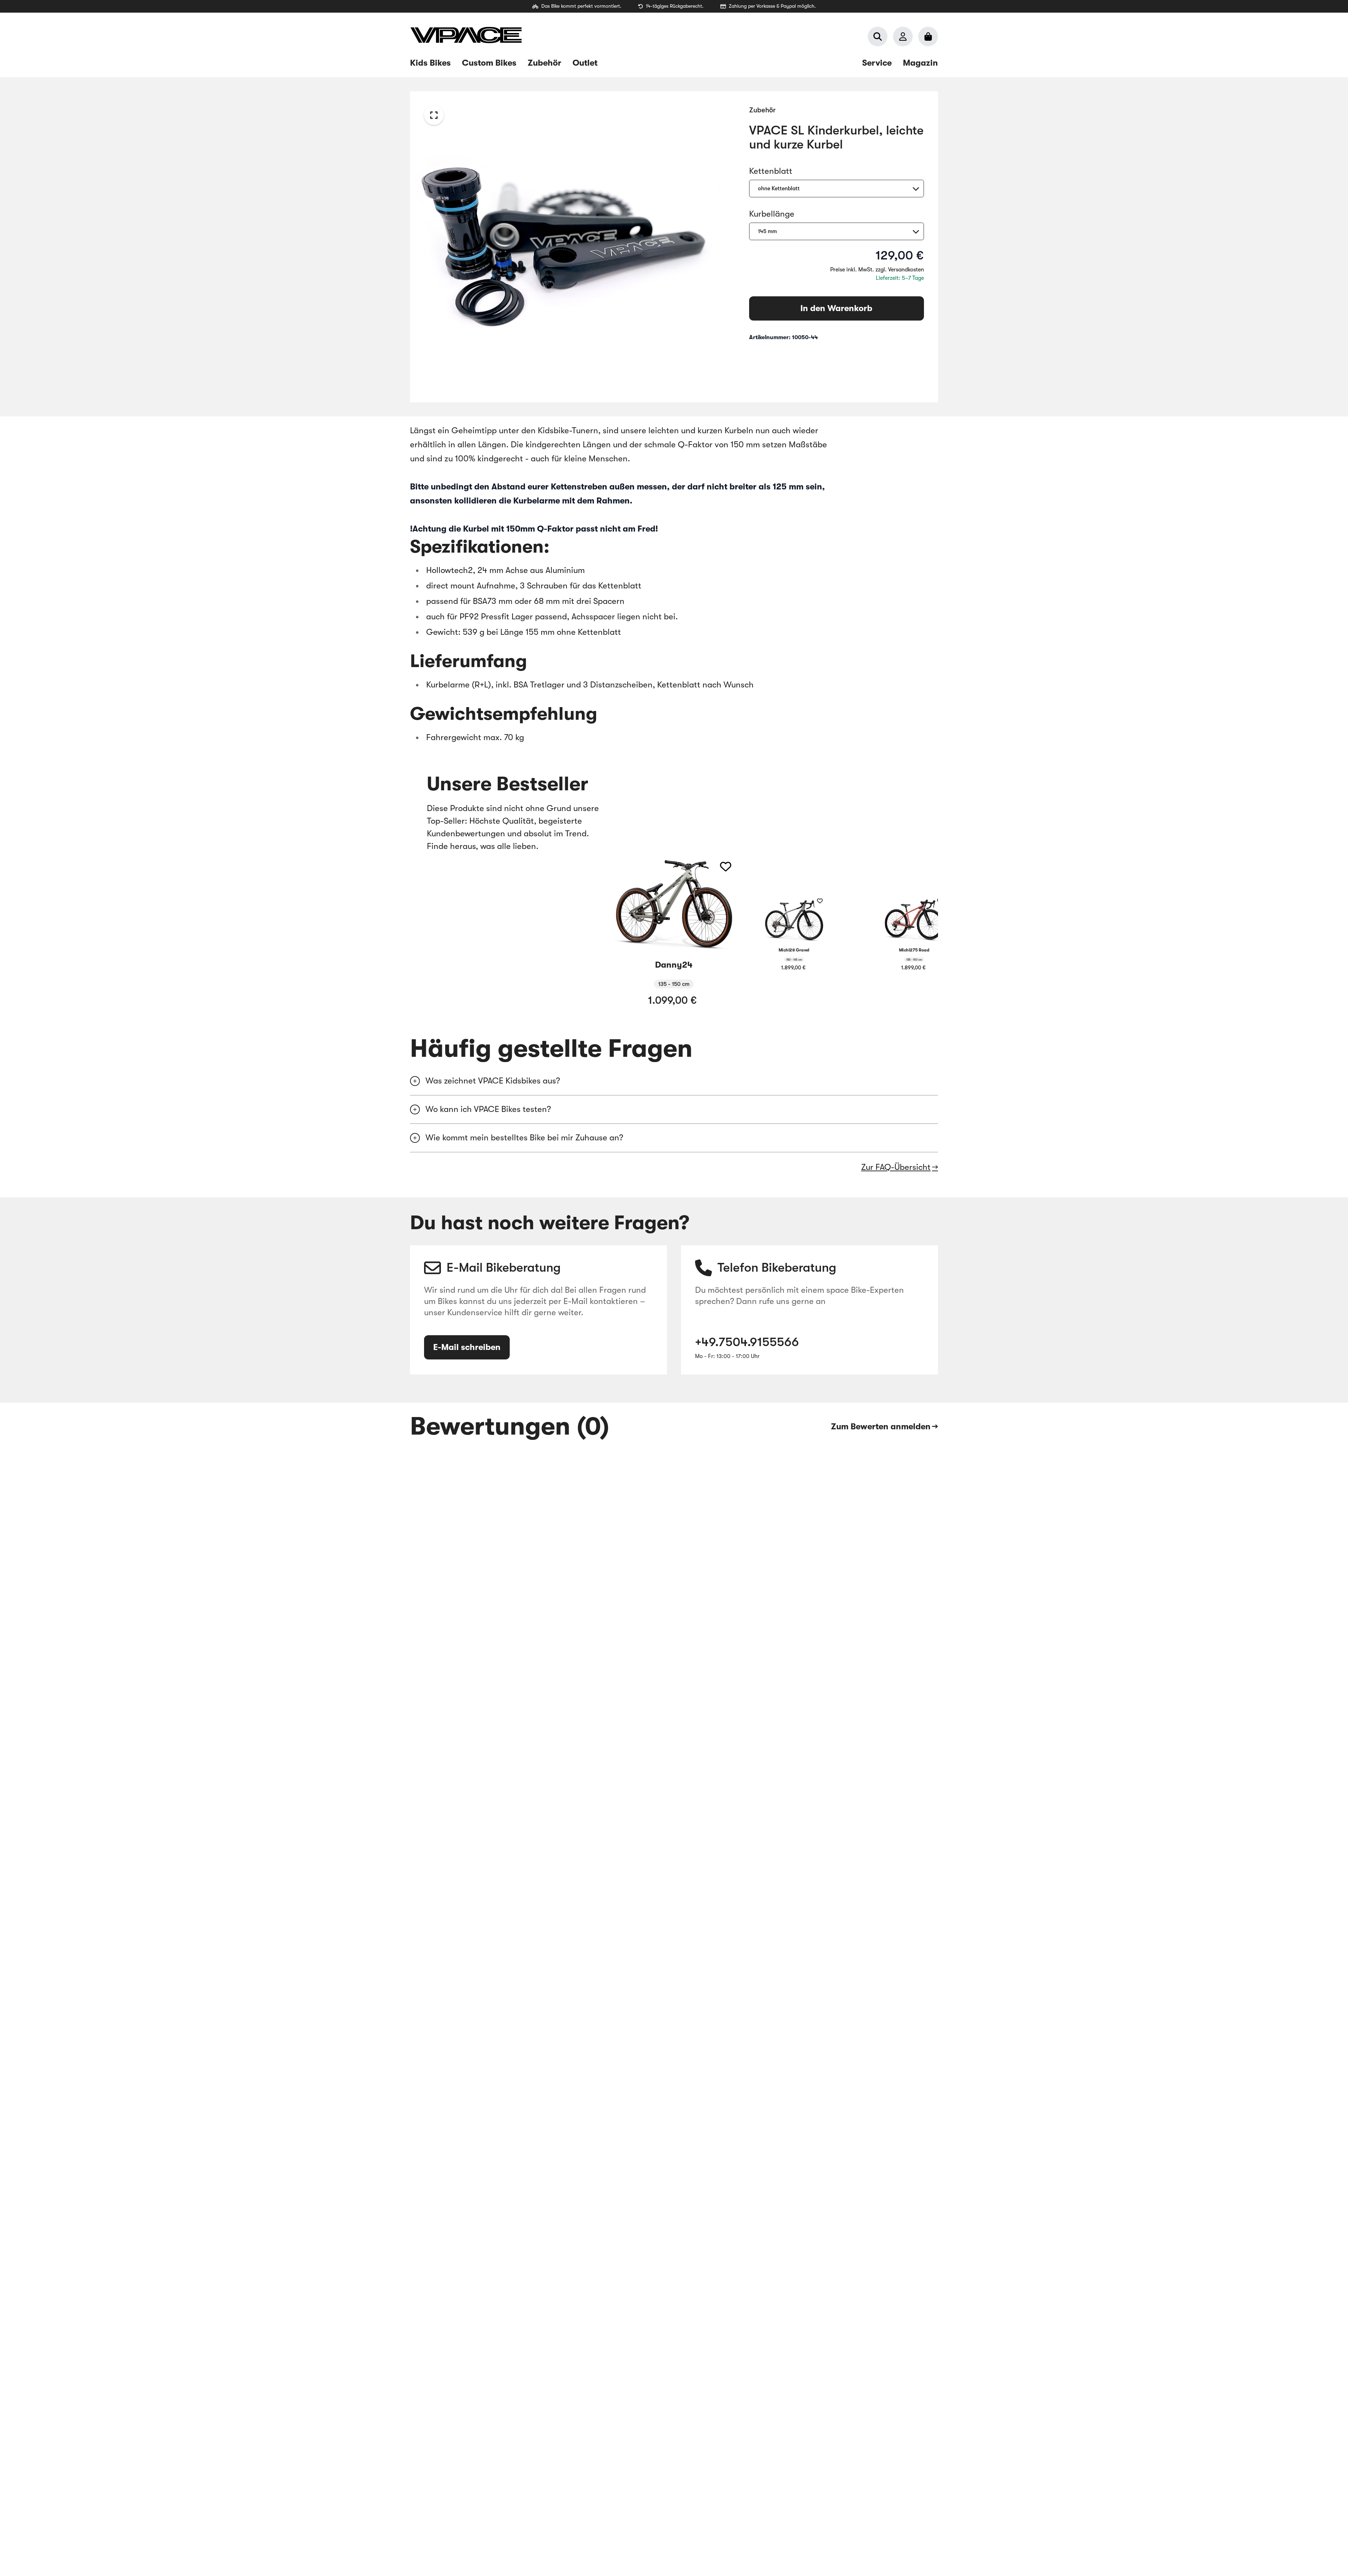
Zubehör (762, 110)
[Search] (878, 37)
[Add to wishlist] (726, 867)
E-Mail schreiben (467, 1347)
